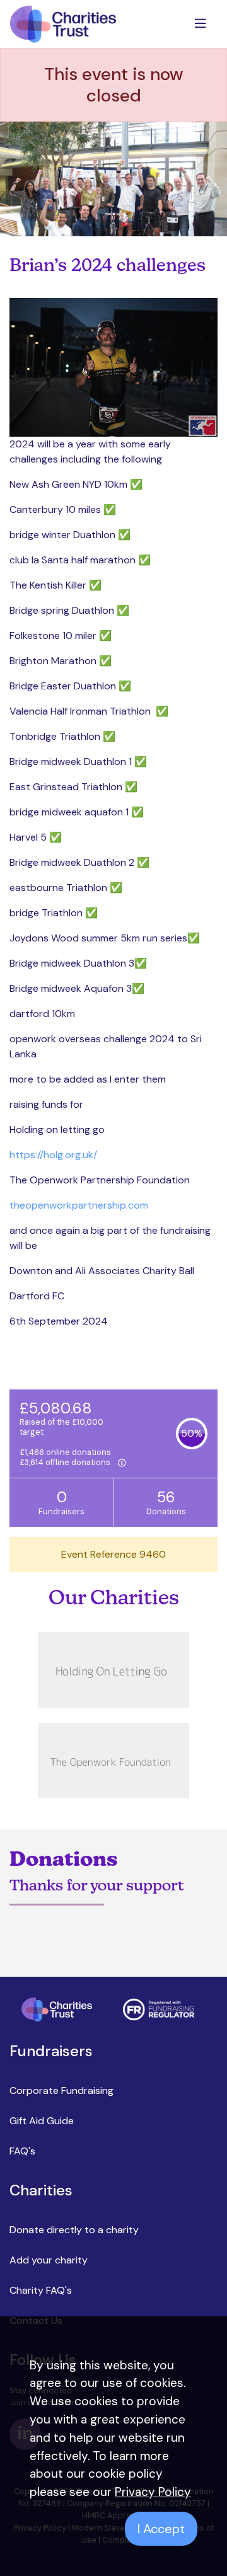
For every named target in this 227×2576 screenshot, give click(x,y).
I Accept (161, 2529)
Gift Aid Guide (42, 2121)
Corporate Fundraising (61, 2090)
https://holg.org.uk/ (53, 1155)
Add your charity (49, 2260)
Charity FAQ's (41, 2290)
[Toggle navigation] (202, 24)
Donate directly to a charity (74, 2230)
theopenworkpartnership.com (79, 1205)
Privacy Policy (153, 2492)
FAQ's (22, 2151)
